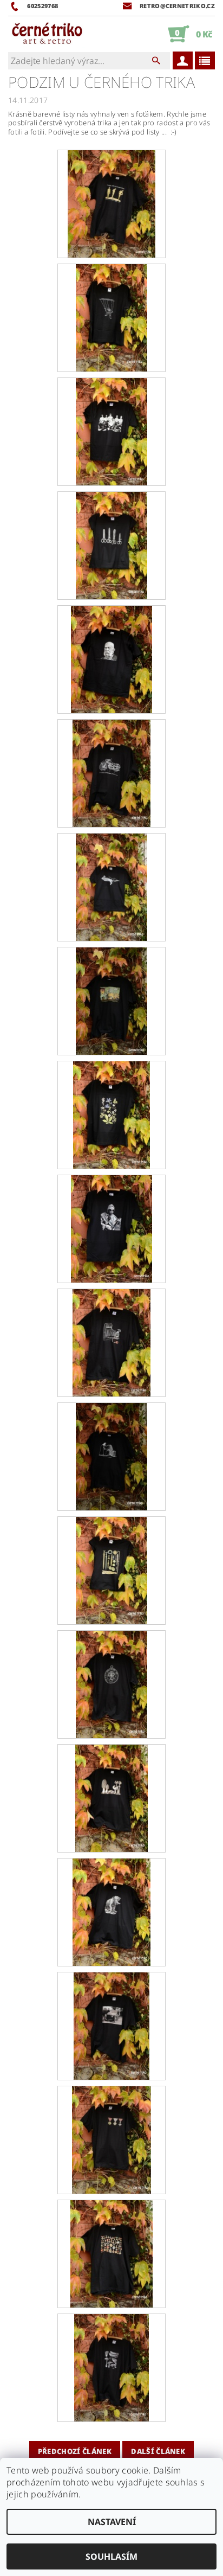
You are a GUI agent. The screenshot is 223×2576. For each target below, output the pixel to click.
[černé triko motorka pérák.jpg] (111, 772)
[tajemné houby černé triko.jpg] (111, 2367)
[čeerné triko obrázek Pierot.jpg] (111, 317)
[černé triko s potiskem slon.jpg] (111, 1911)
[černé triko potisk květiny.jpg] (112, 1114)
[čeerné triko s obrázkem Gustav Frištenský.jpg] (111, 431)
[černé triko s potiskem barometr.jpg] (111, 1683)
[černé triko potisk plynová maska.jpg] (111, 1228)
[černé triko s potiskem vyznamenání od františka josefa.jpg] (111, 2139)
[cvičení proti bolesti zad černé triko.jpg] (111, 203)
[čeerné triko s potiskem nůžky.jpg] (111, 544)
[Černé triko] (47, 34)
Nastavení (112, 2522)
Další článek (158, 2451)
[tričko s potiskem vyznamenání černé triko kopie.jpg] (111, 2253)
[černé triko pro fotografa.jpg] (112, 1342)
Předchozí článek (75, 2451)
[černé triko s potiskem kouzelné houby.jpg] (111, 1797)
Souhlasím (111, 2556)
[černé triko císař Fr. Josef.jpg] (111, 658)
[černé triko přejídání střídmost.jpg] (111, 1456)
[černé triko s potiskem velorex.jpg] (111, 2025)
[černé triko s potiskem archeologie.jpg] (111, 1569)
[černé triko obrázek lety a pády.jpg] (111, 886)
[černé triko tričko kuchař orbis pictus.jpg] (111, 1000)
